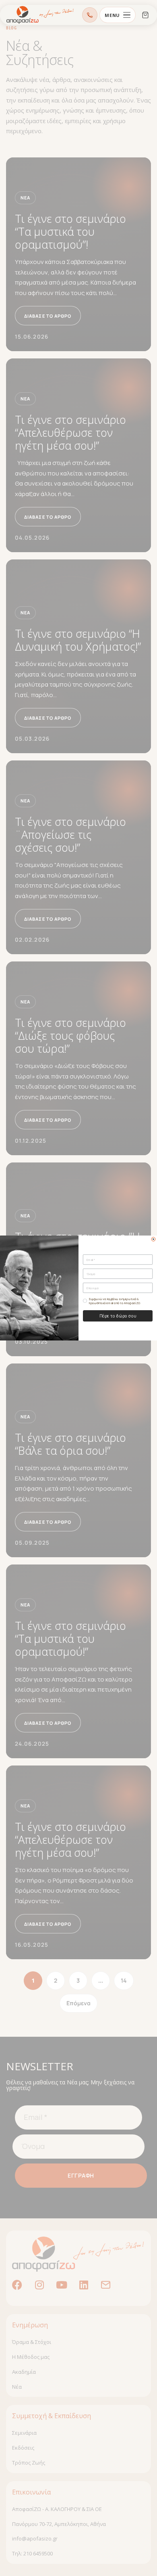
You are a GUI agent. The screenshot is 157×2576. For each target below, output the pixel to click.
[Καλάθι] (145, 15)
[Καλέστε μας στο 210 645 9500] (90, 15)
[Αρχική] (40, 15)
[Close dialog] (153, 1239)
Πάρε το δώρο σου (118, 1316)
